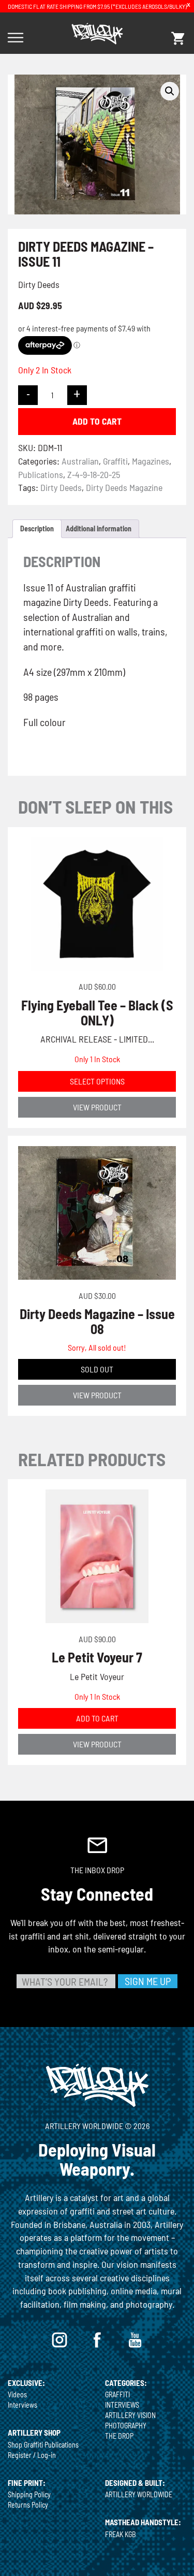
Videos (17, 2394)
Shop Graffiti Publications (43, 2445)
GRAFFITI (117, 2394)
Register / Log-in (32, 2455)
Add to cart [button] (97, 1718)
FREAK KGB (121, 2534)
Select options (97, 1081)
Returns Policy (28, 2505)
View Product (97, 1107)
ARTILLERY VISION (130, 2415)
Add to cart (97, 421)
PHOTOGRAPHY (126, 2426)
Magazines (151, 461)
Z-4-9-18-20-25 (94, 474)
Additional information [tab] (99, 529)
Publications (41, 474)
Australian (80, 461)
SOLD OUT (97, 1369)
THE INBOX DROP (97, 1870)
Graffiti (115, 461)
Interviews (23, 2405)
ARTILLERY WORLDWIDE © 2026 (97, 2126)
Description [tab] (37, 529)
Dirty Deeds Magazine (124, 487)
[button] (170, 91)
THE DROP (119, 2436)
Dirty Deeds (61, 487)
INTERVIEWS (122, 2405)
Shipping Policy (29, 2494)
